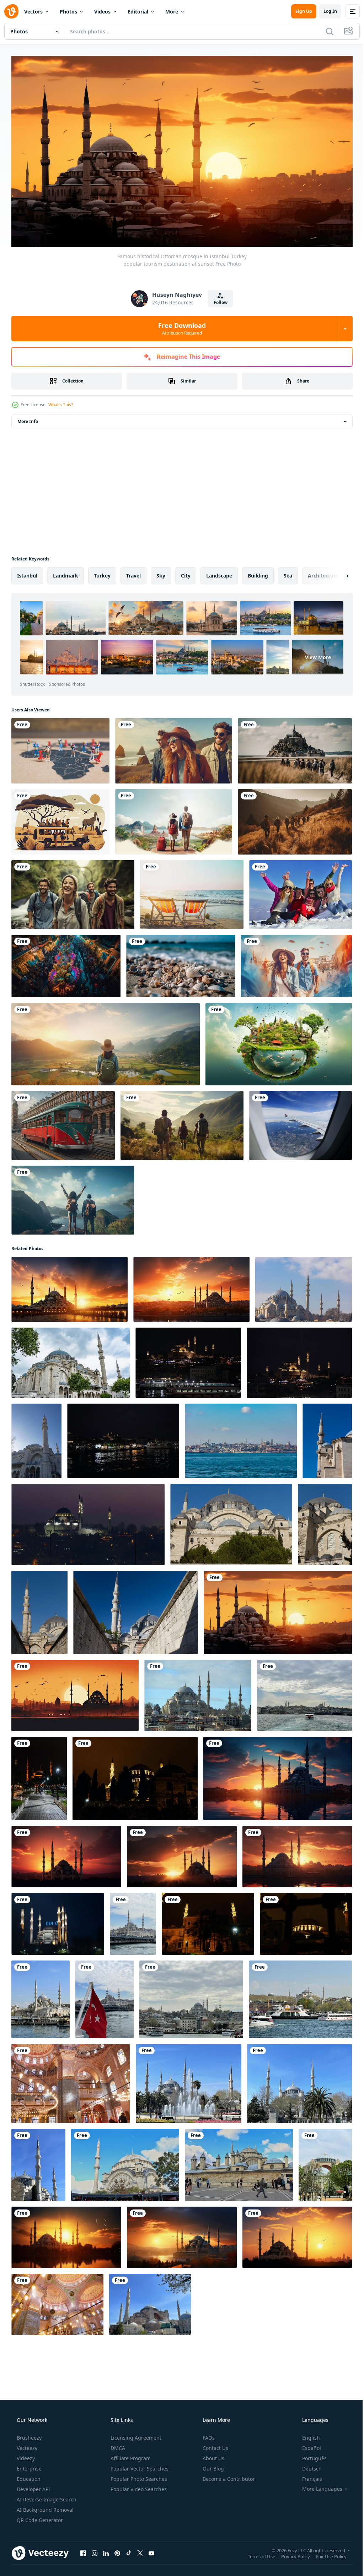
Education (28, 2476)
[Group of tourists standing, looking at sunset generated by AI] (295, 748)
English (306, 2434)
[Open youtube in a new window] (151, 2550)
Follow (218, 300)
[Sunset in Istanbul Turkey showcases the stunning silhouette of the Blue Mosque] (66, 2235)
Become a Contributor (228, 2476)
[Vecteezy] (11, 11)
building (258, 573)
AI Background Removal (44, 2507)
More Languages (318, 2486)
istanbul (27, 573)
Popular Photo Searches (138, 2476)
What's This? (61, 402)
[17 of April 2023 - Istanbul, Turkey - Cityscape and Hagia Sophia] (300, 1997)
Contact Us (215, 2445)
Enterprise (28, 2465)
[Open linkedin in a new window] (106, 2550)
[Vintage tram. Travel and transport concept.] (63, 1123)
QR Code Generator (39, 2517)
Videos (102, 12)
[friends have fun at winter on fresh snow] (301, 892)
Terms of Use (256, 2553)
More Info (28, 419)
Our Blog (213, 2465)
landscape (219, 573)
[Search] (324, 31)
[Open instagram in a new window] (95, 2550)
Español (307, 2445)
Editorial (138, 12)
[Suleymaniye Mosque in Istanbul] (88, 1522)
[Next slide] (336, 573)
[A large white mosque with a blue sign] (58, 1921)
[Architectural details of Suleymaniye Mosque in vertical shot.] (327, 1438)
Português (310, 2455)
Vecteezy (26, 2445)
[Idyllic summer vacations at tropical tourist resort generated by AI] (181, 963)
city (186, 573)
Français (307, 2476)
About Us (213, 2455)
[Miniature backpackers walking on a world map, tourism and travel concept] (60, 748)
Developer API (33, 2486)
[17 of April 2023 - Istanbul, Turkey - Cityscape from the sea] (304, 1693)
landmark (66, 573)
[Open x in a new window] (140, 2550)
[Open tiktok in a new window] (129, 2550)
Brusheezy (28, 2434)
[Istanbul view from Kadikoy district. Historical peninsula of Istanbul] (241, 1438)
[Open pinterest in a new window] (117, 2550)
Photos (68, 12)
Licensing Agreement (135, 2434)
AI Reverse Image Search (46, 2496)
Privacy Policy (290, 2553)
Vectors (33, 12)
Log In (325, 11)
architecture (323, 573)
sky (161, 573)
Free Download (180, 325)
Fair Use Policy (326, 2553)
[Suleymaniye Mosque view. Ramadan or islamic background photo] (304, 1287)
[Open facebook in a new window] (83, 2550)
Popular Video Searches (138, 2486)
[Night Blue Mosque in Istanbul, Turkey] (39, 1776)
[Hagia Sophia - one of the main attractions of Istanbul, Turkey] (150, 2302)
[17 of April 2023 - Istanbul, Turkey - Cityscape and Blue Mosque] (133, 1921)
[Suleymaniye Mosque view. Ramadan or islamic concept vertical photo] (36, 1438)
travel (133, 573)
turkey (102, 573)
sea (288, 573)
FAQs (208, 2434)
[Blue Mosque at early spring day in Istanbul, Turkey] (189, 2081)
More (172, 12)
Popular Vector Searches (139, 2465)
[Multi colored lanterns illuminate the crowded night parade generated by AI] (66, 963)
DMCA (117, 2445)
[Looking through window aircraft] (301, 1123)
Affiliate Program (130, 2455)
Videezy (25, 2455)
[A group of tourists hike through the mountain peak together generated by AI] (295, 819)
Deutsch (307, 2465)
